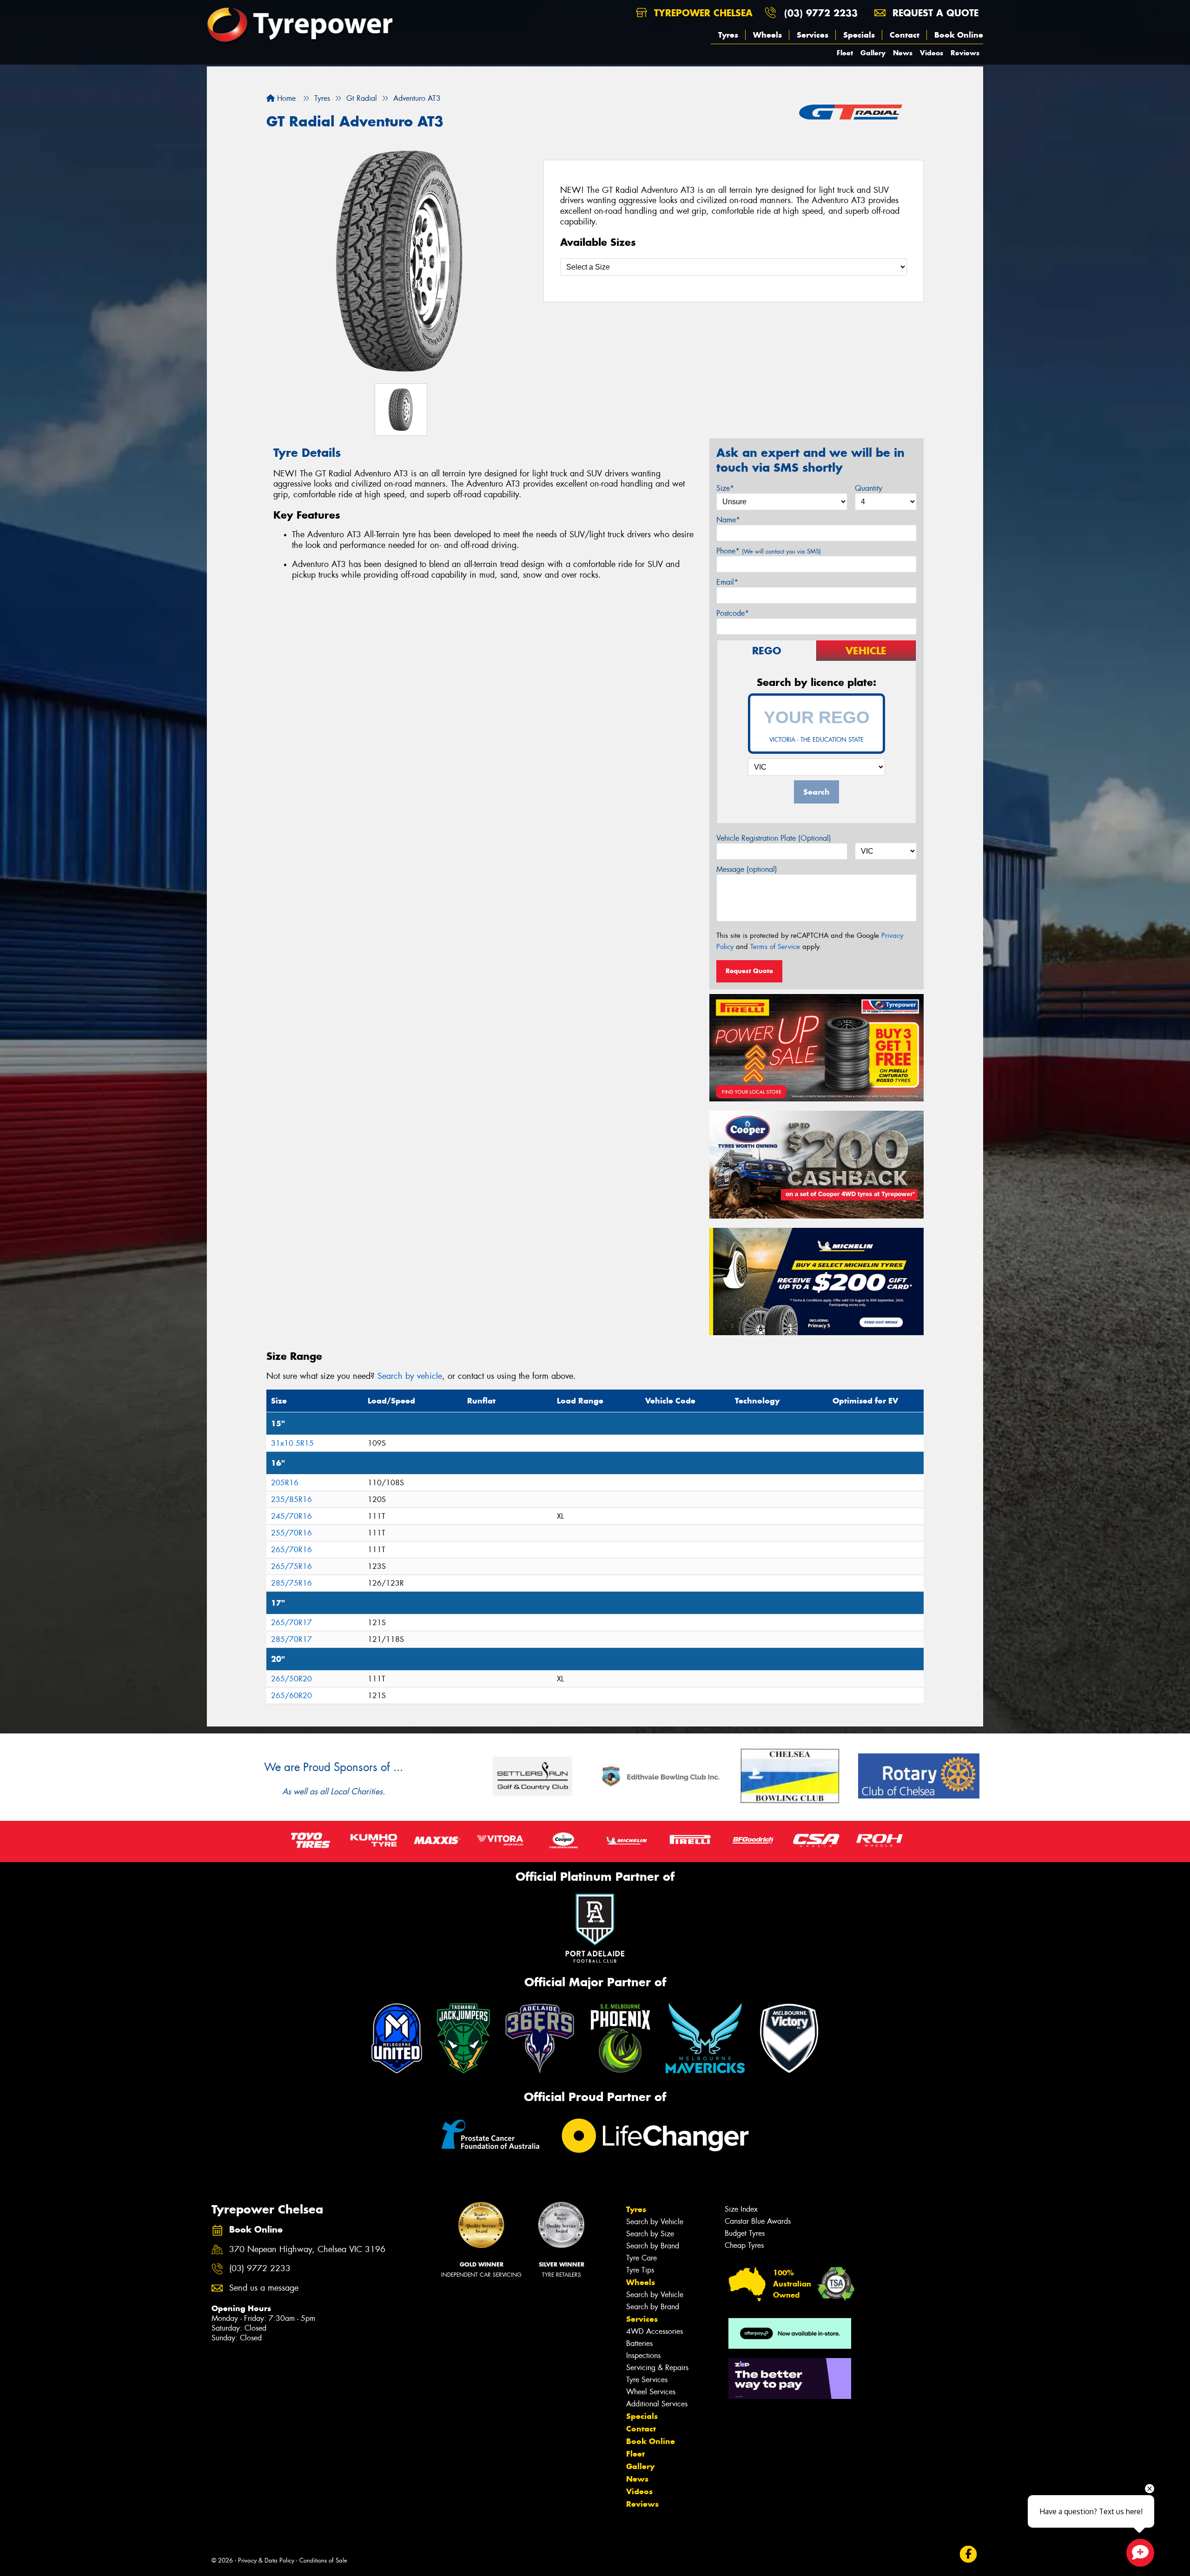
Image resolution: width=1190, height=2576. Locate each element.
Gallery (873, 53)
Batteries (639, 2343)
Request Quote (749, 971)
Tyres (728, 35)
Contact (905, 35)
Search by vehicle (410, 1376)
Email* (727, 582)
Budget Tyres (745, 2233)
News (903, 53)
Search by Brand (653, 2246)
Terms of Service (775, 947)
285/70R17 (291, 1639)
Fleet (845, 53)
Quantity (869, 488)
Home (285, 98)
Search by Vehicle (655, 2222)
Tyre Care (641, 2258)
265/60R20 (291, 1696)
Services (813, 35)
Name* (728, 520)
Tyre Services (647, 2380)
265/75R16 (291, 1566)
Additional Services (657, 2404)
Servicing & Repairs (657, 2368)
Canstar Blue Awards (758, 2221)
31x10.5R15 (292, 1443)
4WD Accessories (654, 2331)
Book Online (959, 35)
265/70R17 (291, 1623)
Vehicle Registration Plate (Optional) (774, 838)
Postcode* (733, 613)
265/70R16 (291, 1550)
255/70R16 (291, 1533)
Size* (725, 488)
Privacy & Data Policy (266, 2560)
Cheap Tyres (744, 2245)
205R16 (285, 1483)
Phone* (769, 551)
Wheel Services (651, 2392)
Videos (932, 53)
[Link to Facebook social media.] (969, 2554)
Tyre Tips (640, 2270)
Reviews (965, 53)
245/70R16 (291, 1516)
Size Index (741, 2209)
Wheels (767, 35)
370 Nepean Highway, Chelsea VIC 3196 (307, 2250)
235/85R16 (291, 1499)
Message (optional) (747, 869)
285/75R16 (291, 1583)
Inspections (643, 2355)
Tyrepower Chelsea (702, 13)
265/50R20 (291, 1679)
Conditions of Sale (323, 2560)
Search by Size (650, 2234)
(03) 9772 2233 (821, 13)
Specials (859, 35)
